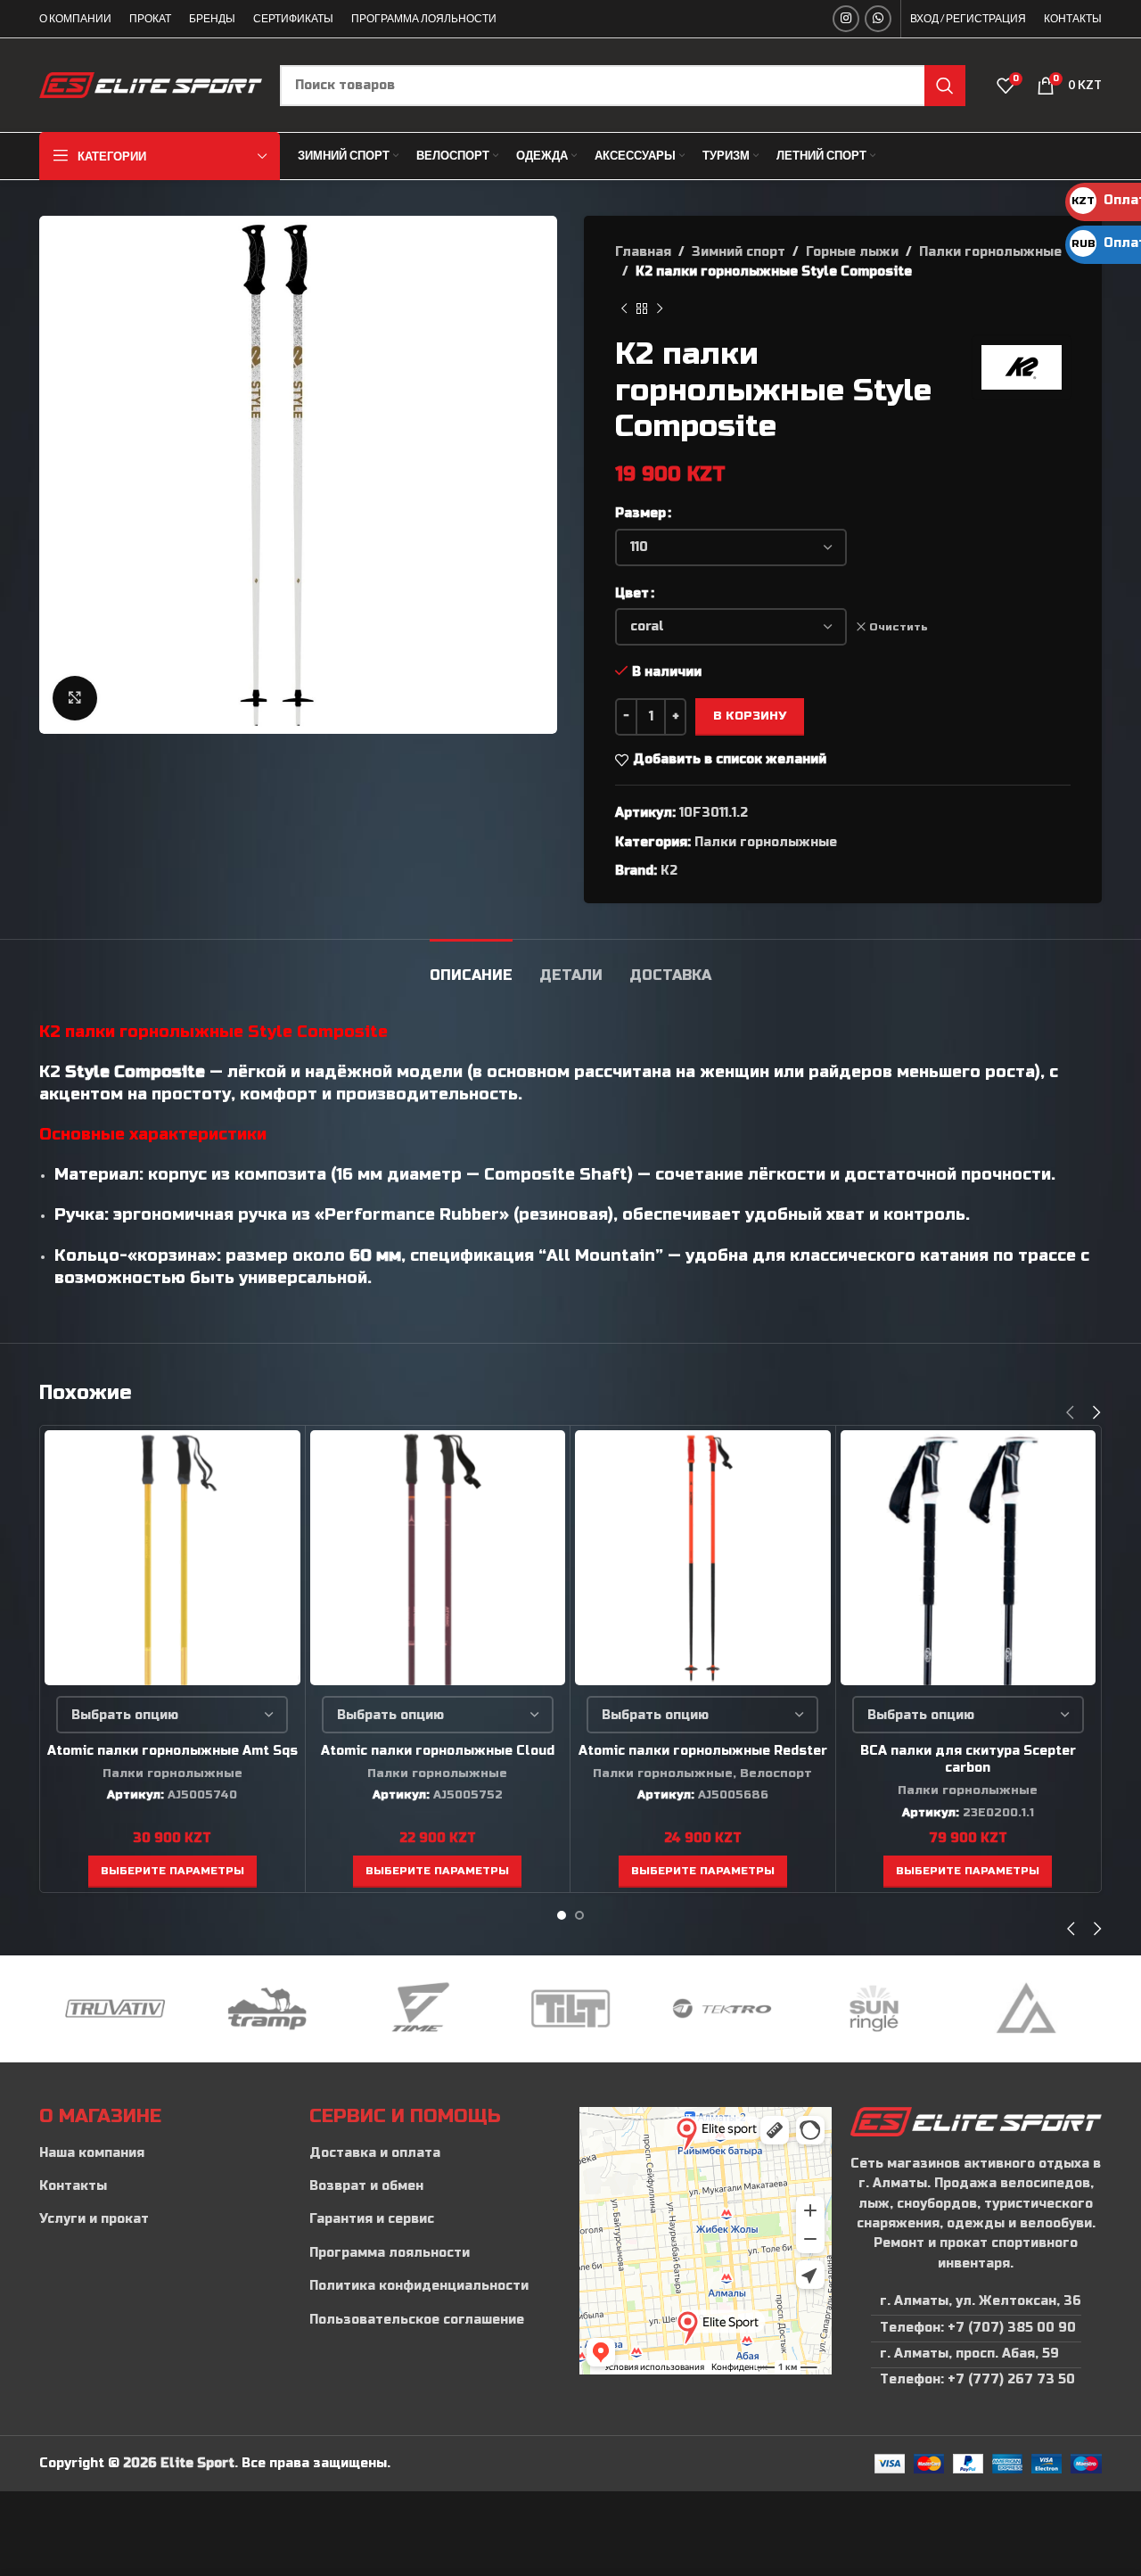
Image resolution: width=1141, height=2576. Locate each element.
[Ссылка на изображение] (976, 2121)
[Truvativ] (115, 2009)
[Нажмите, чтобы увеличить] (75, 698)
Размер (640, 513)
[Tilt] (570, 2009)
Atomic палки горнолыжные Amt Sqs (172, 1751)
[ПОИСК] (945, 86)
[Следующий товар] (660, 309)
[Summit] (1026, 2009)
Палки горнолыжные (990, 252)
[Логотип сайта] (151, 84)
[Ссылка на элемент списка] (165, 2153)
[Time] (419, 2009)
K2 (669, 871)
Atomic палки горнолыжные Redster (703, 1751)
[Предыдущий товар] (624, 309)
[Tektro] (722, 2009)
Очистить (899, 627)
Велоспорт (776, 1774)
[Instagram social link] (846, 19)
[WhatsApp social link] (878, 19)
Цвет (632, 593)
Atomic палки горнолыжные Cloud (438, 1751)
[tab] (471, 966)
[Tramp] (267, 2009)
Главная (643, 252)
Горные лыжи (852, 252)
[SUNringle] (874, 2009)
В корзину (750, 716)
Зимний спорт (739, 252)
